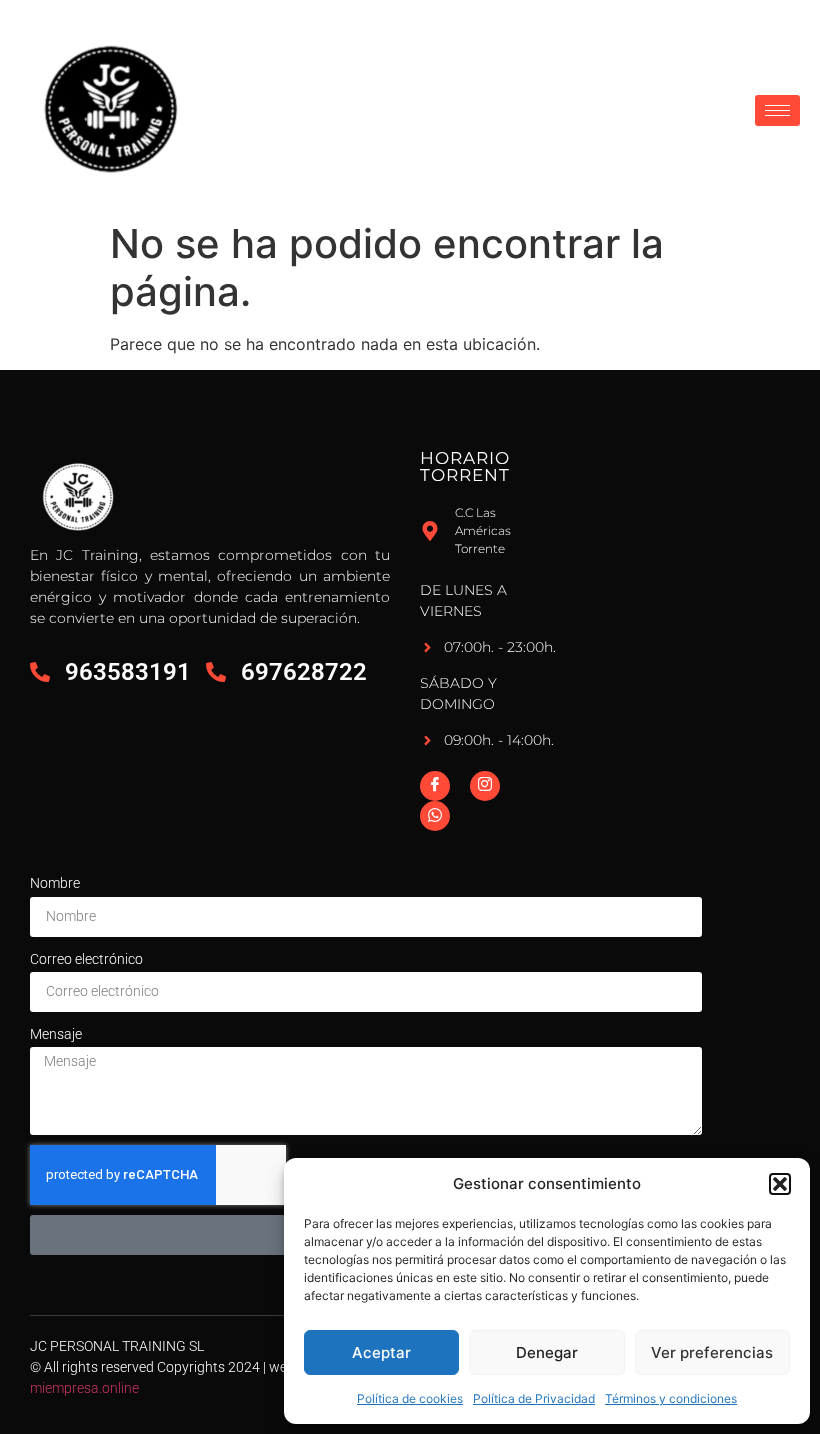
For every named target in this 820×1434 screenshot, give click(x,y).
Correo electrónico (86, 959)
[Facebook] (435, 786)
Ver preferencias (712, 1352)
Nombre (55, 883)
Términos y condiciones (671, 1398)
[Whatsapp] (435, 816)
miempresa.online (84, 1388)
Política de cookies (410, 1398)
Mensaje (56, 1034)
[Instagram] (485, 786)
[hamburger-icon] (777, 110)
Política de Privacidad (534, 1398)
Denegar (547, 1352)
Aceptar (381, 1352)
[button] (780, 1184)
